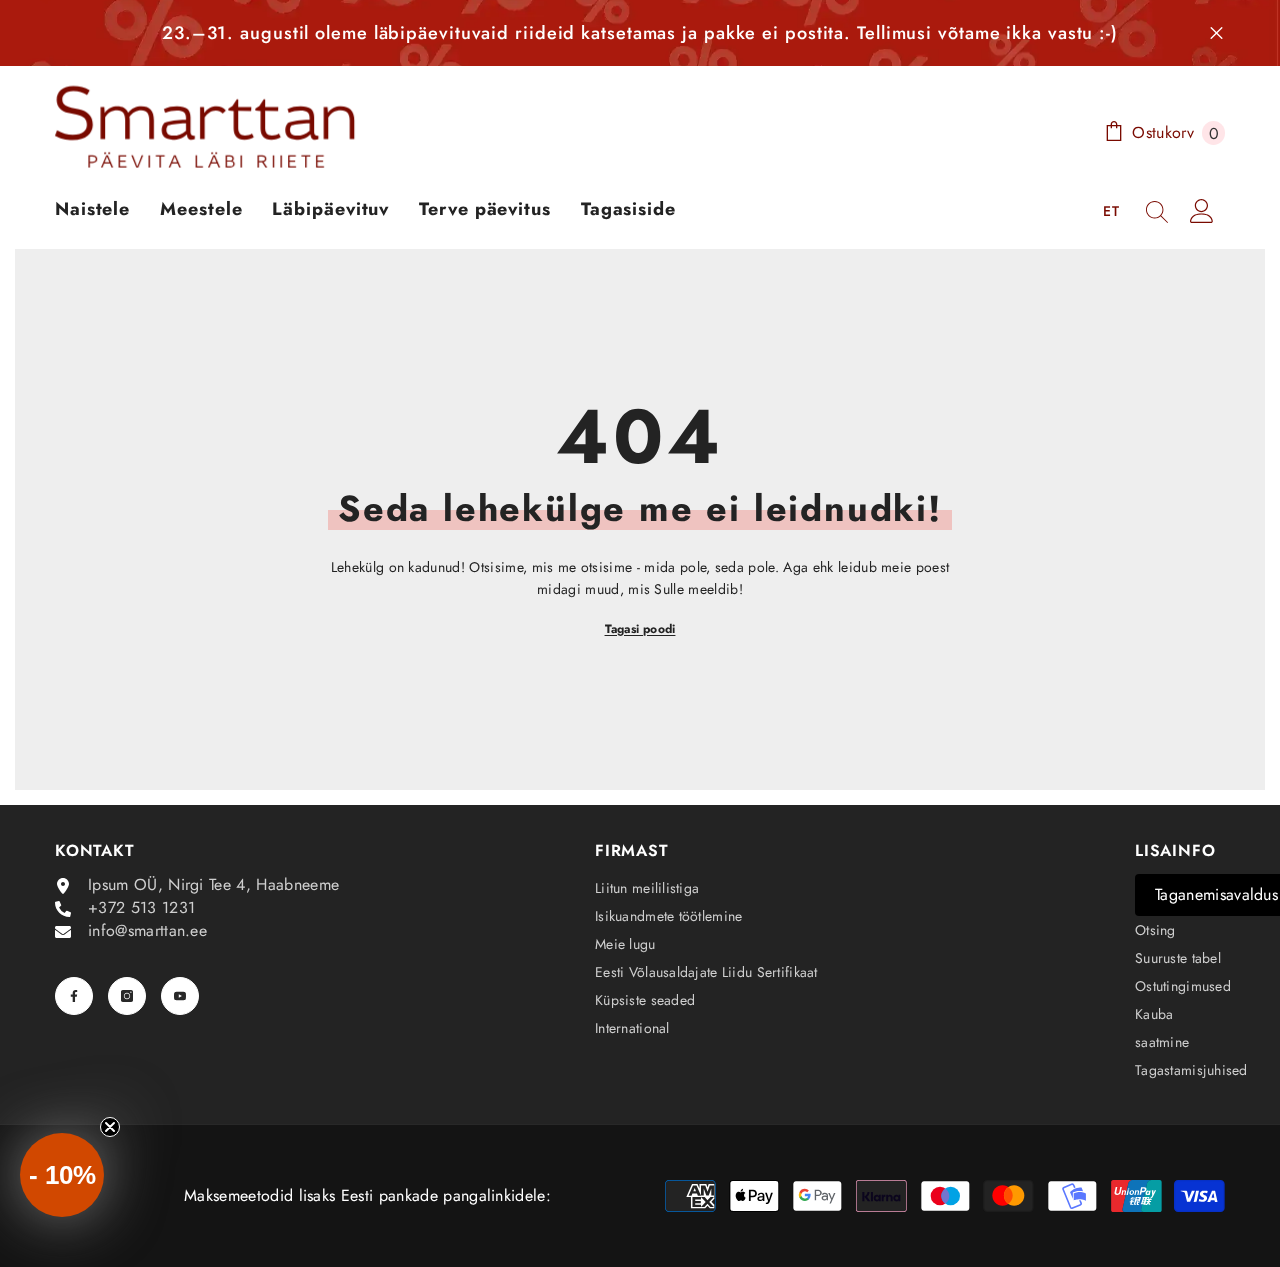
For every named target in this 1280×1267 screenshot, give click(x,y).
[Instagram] (127, 996)
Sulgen (1216, 33)
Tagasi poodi (640, 629)
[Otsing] (1157, 211)
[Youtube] (180, 996)
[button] (62, 1175)
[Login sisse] (1202, 211)
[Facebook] (74, 996)
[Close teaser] (110, 1127)
